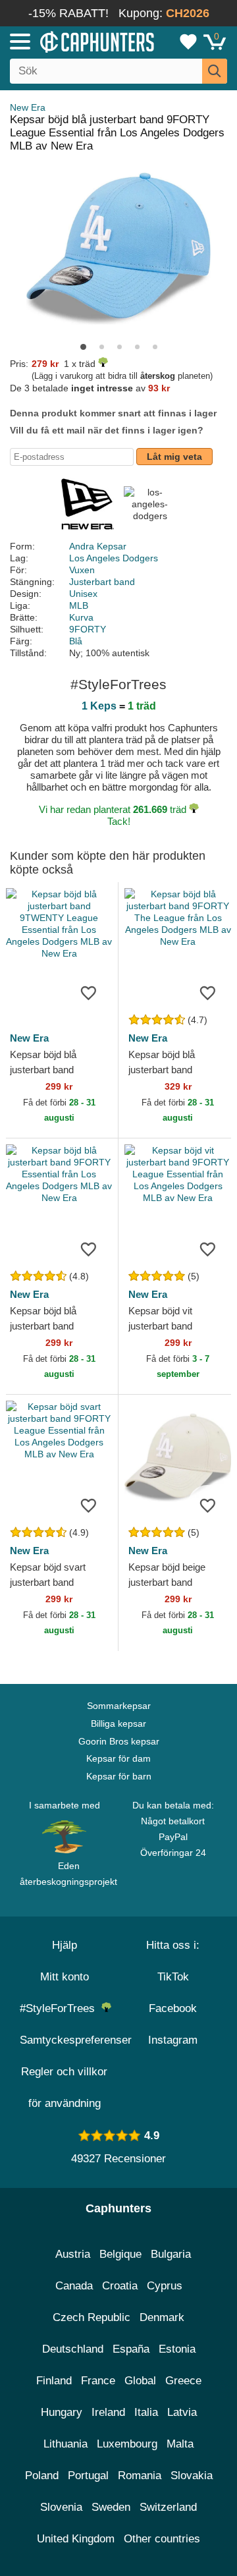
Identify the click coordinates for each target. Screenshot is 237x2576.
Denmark (162, 2317)
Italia (146, 2412)
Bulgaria (171, 2254)
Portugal (88, 2476)
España (131, 2349)
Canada (74, 2286)
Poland (42, 2476)
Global (140, 2381)
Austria (73, 2254)
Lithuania (66, 2444)
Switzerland (168, 2507)
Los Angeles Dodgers (114, 558)
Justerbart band (102, 582)
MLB (79, 605)
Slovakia (192, 2476)
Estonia (177, 2349)
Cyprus (165, 2286)
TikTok (173, 1977)
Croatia (120, 2286)
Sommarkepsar (119, 1706)
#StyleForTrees (61, 2008)
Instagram (173, 2040)
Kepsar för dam (118, 1758)
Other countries (162, 2539)
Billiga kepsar (118, 1723)
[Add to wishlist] (88, 992)
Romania (140, 2476)
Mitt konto (65, 1977)
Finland (54, 2381)
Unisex (83, 594)
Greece (183, 2381)
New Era (28, 107)
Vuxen (82, 570)
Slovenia (61, 2507)
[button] (83, 347)
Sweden (111, 2507)
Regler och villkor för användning (64, 2087)
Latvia (182, 2412)
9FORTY (88, 629)
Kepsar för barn (119, 1776)
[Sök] (215, 71)
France (98, 2381)
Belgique (120, 2254)
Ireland (108, 2412)
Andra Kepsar (98, 546)
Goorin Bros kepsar (119, 1741)
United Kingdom (76, 2539)
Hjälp (65, 1945)
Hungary (62, 2412)
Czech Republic (92, 2317)
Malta (180, 2444)
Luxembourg (127, 2444)
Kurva (81, 617)
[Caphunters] (69, 41)
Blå (76, 641)
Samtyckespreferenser (76, 2040)
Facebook (173, 2008)
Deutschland (73, 2349)
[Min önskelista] (188, 42)
